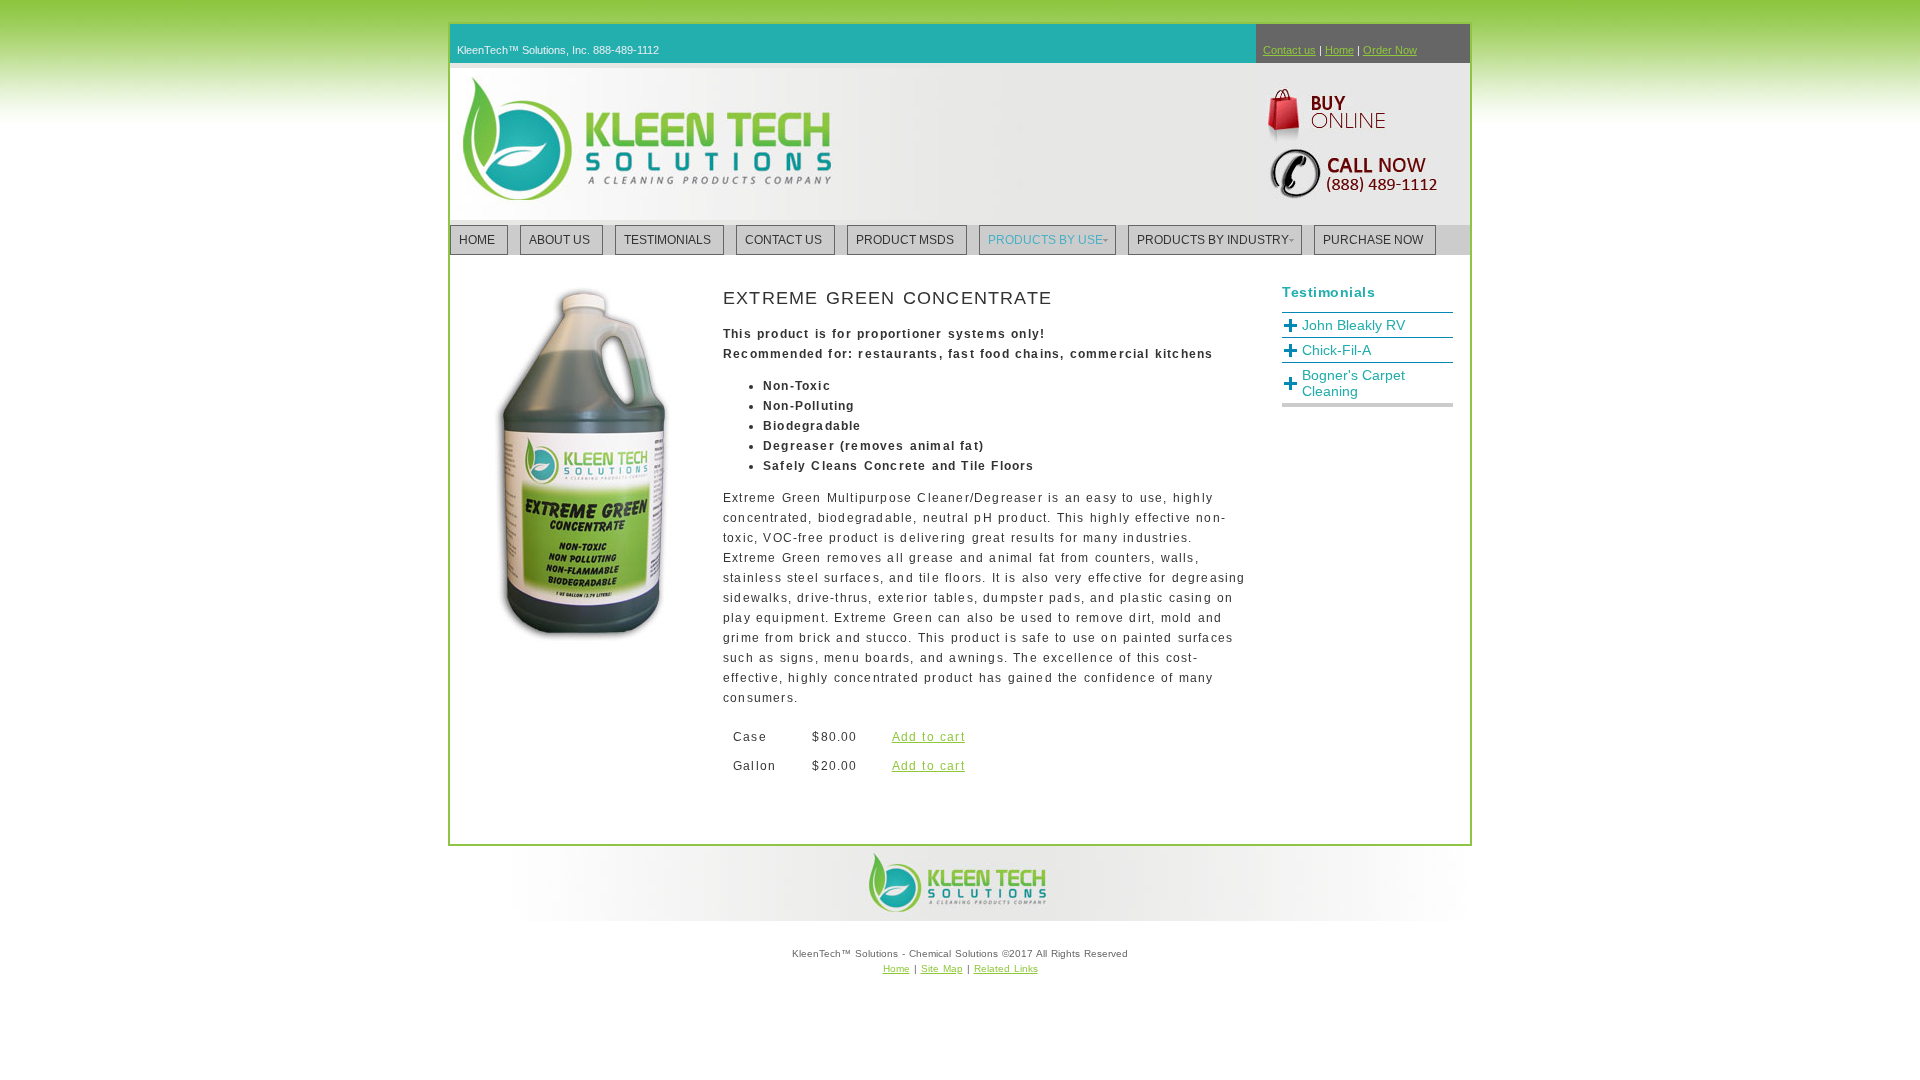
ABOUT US (559, 240)
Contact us (1289, 50)
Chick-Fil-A (1336, 350)
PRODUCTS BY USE (1045, 240)
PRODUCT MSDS (905, 240)
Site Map (942, 968)
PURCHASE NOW (1373, 240)
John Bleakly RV (1353, 325)
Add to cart (928, 737)
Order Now (1390, 50)
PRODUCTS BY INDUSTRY (1213, 240)
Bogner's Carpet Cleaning (1353, 383)
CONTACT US (783, 240)
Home (1339, 50)
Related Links (1006, 968)
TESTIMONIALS (667, 240)
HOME (477, 240)
